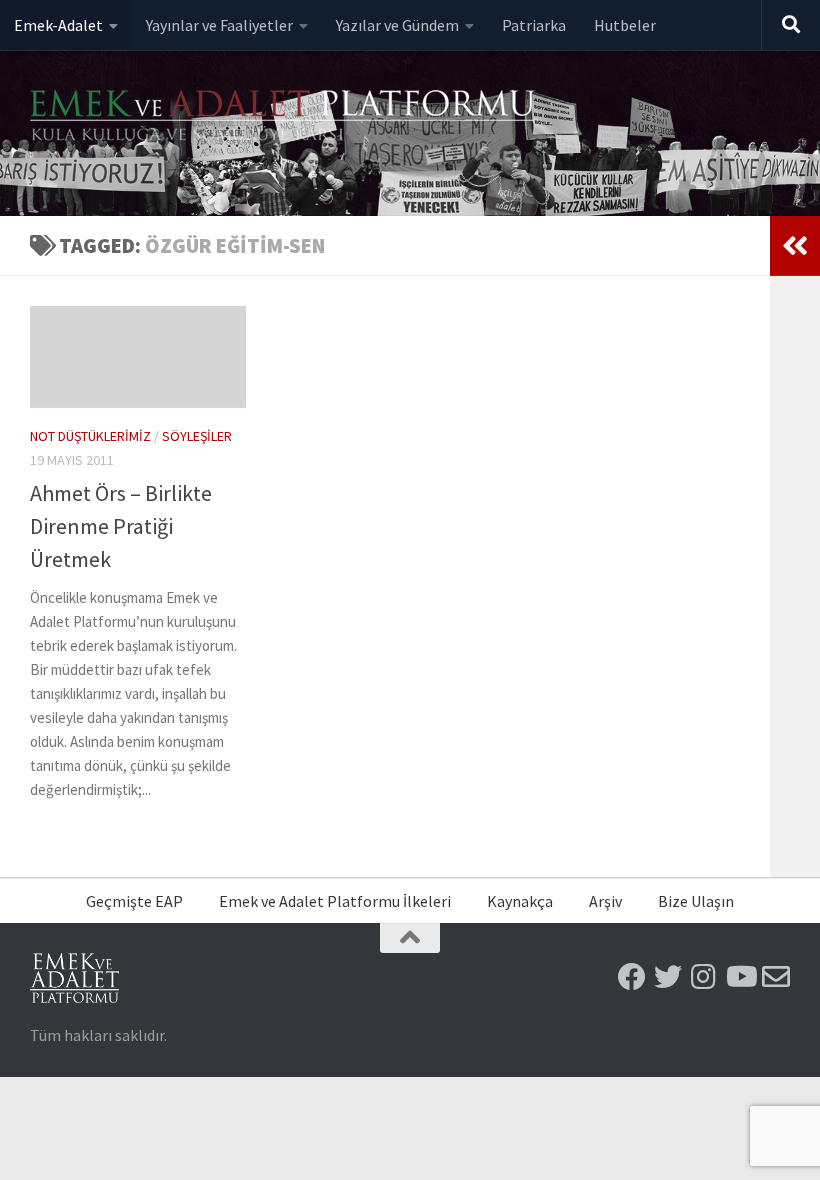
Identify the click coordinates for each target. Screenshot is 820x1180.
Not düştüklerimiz (90, 436)
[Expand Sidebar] (795, 246)
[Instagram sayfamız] (704, 977)
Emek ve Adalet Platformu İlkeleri (335, 901)
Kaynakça (520, 901)
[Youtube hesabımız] (740, 977)
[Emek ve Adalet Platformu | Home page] (285, 117)
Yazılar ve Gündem (397, 25)
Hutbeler (625, 25)
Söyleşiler (197, 436)
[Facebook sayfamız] (632, 977)
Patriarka (534, 25)
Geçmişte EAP (134, 901)
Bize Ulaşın (696, 901)
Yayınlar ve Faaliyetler (219, 25)
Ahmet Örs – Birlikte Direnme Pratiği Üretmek (121, 526)
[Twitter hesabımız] (668, 977)
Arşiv (605, 901)
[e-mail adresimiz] (776, 977)
